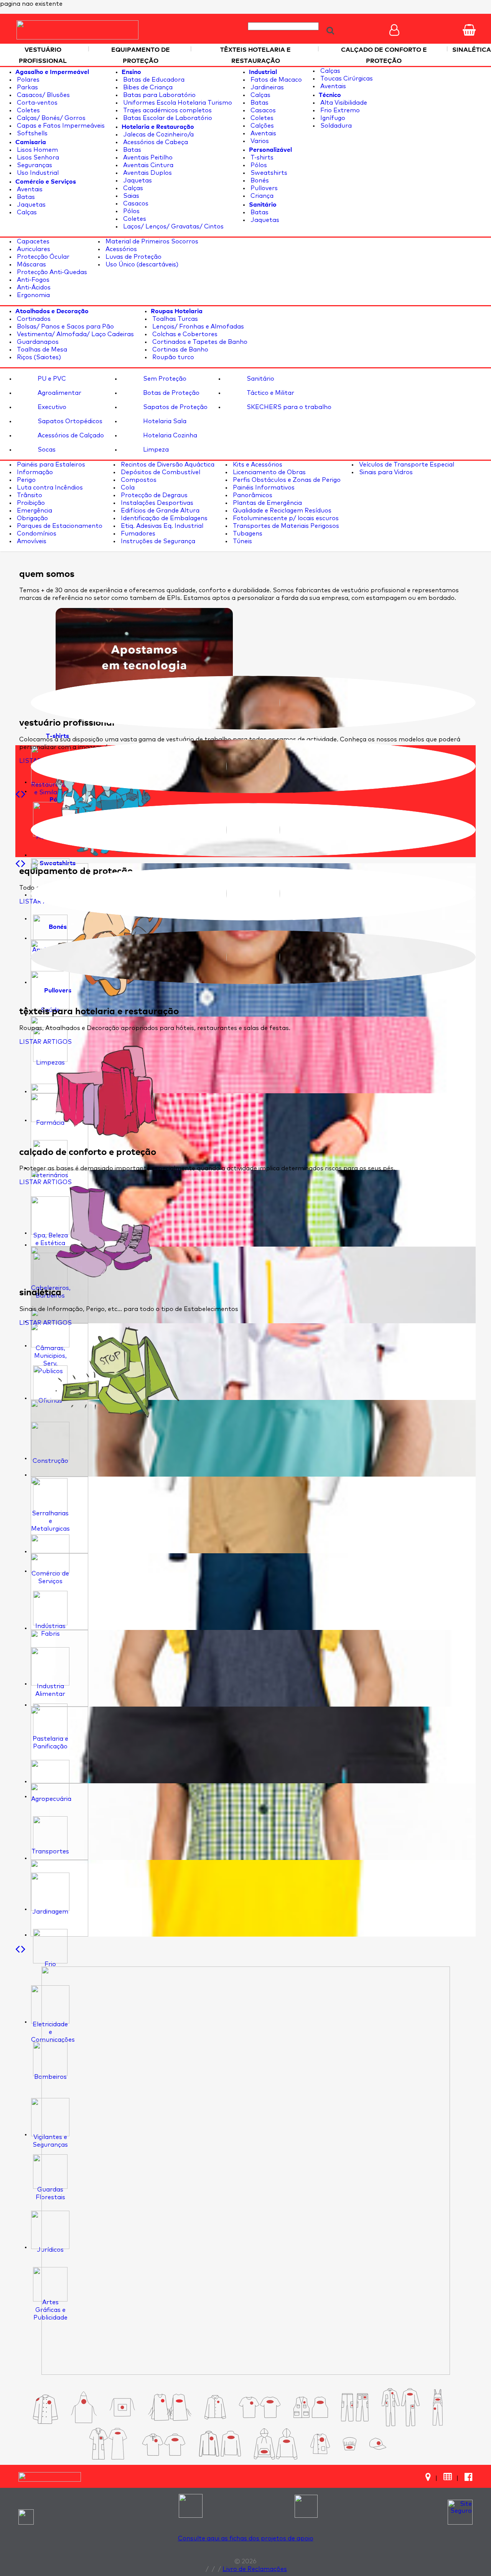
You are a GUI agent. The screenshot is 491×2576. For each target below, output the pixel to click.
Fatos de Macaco (275, 80)
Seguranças (34, 165)
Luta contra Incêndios (49, 488)
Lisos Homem (37, 150)
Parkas (27, 87)
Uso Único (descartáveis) (141, 264)
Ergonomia (33, 295)
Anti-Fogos (32, 280)
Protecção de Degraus (153, 495)
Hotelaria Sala (164, 421)
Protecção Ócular (42, 257)
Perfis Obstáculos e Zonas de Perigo (286, 480)
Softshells (31, 133)
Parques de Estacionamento (59, 526)
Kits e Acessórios (257, 465)
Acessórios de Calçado (70, 435)
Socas (46, 450)
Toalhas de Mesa (41, 350)
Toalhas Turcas (174, 319)
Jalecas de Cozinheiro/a (158, 135)
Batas (25, 197)
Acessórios (120, 249)
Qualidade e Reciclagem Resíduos (281, 511)
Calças (26, 212)
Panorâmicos (252, 495)
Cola (127, 488)
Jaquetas (30, 205)
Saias (130, 196)
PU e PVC (51, 379)
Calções (261, 126)
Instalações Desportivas (156, 503)
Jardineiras (266, 87)
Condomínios (36, 534)
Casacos (135, 204)
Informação (34, 472)
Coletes (28, 110)
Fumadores (137, 534)
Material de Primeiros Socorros (151, 242)
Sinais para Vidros (385, 472)
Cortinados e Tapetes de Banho (199, 342)
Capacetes (32, 242)
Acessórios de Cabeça (155, 142)
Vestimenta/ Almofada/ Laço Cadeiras (75, 334)
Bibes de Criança (147, 87)
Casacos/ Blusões (43, 95)
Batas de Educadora (153, 80)
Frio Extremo (339, 110)
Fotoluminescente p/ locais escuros (285, 518)
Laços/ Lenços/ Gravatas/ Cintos (173, 227)
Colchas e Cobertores (184, 334)
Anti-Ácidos (33, 287)
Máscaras (31, 264)
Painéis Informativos (263, 488)
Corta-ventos (36, 103)
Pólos (131, 211)
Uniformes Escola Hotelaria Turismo (177, 103)
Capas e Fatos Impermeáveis (60, 126)
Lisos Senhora (37, 158)
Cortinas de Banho (180, 350)
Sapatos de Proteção (175, 407)
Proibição (30, 503)
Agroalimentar (59, 393)
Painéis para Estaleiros (50, 465)
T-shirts (261, 158)
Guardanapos (37, 342)
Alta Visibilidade (343, 103)
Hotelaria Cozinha (169, 435)
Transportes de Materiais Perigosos (285, 526)
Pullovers (263, 188)
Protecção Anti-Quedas (51, 272)
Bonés (259, 181)
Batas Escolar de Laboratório (167, 118)
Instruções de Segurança (157, 541)
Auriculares (33, 249)
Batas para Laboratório (159, 95)
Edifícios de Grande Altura (159, 511)
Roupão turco (172, 357)
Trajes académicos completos (167, 110)
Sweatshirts (268, 173)
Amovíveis (31, 541)
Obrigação (32, 518)
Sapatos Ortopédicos (69, 421)
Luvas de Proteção (133, 257)
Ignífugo (332, 118)
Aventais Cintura (147, 165)
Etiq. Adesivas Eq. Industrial (161, 526)
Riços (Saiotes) (38, 357)
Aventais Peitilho (147, 158)
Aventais (29, 189)
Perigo (26, 480)
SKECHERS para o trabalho (288, 407)
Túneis (242, 541)
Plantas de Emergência (267, 503)
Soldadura (335, 126)
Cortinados (33, 319)
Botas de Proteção (171, 393)
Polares (27, 80)
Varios (259, 141)
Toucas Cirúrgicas (346, 79)
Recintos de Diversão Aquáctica (167, 465)
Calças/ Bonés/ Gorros (50, 118)
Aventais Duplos (147, 173)
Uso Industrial (37, 173)
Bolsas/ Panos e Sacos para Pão (65, 327)
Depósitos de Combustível (160, 472)
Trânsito (29, 495)
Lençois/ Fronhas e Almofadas (197, 327)
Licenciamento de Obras (269, 472)
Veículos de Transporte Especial (406, 465)
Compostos (138, 480)
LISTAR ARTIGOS (45, 1042)
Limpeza (155, 450)
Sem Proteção (164, 379)
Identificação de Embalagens (163, 518)
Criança (261, 196)
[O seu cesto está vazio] (469, 30)
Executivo (51, 407)
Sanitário (260, 379)
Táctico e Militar (270, 393)
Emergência (34, 511)
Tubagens (247, 534)
